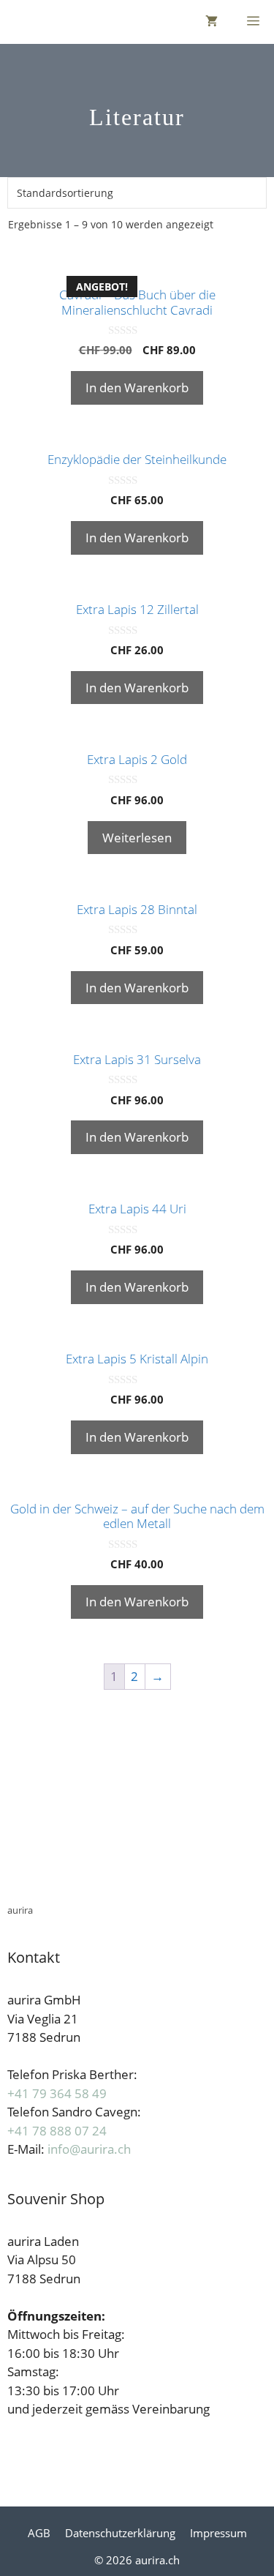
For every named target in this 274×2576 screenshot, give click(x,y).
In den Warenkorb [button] (137, 387)
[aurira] (14, 22)
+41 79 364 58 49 (57, 2093)
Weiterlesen (137, 838)
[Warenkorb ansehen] (212, 22)
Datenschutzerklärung (120, 2533)
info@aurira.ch (89, 2149)
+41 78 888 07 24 (57, 2131)
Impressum (218, 2533)
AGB (39, 2533)
